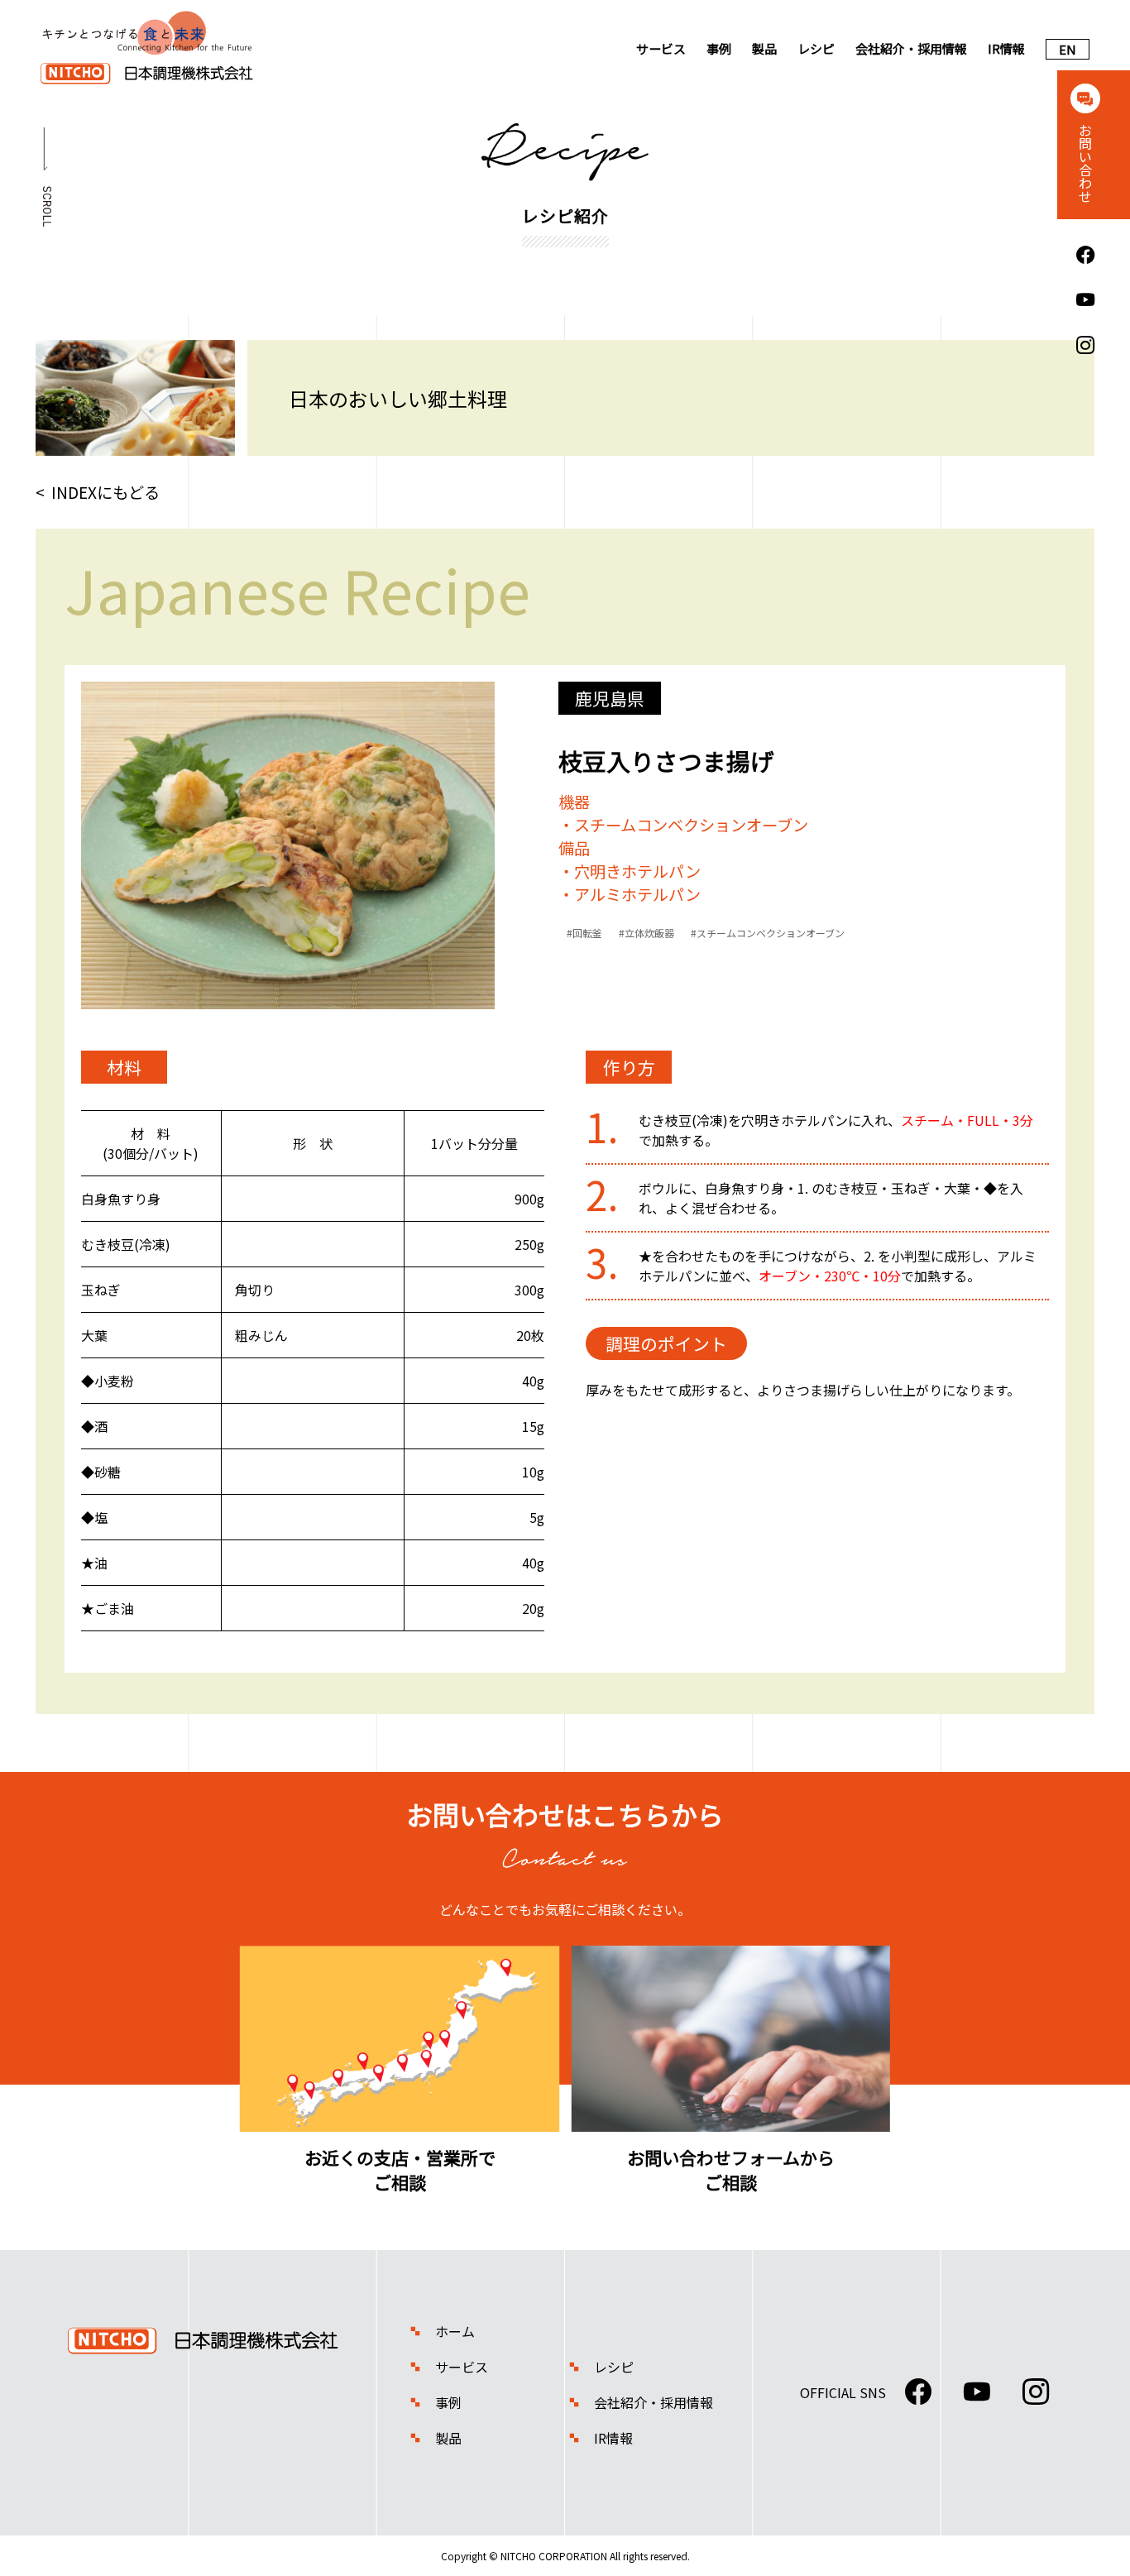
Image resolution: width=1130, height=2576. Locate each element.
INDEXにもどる (105, 492)
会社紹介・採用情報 (911, 48)
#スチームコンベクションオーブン (768, 933)
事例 (719, 48)
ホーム (455, 2331)
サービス (661, 48)
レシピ (816, 48)
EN (1068, 49)
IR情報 (1006, 48)
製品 (764, 48)
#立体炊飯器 (646, 933)
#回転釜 (584, 933)
